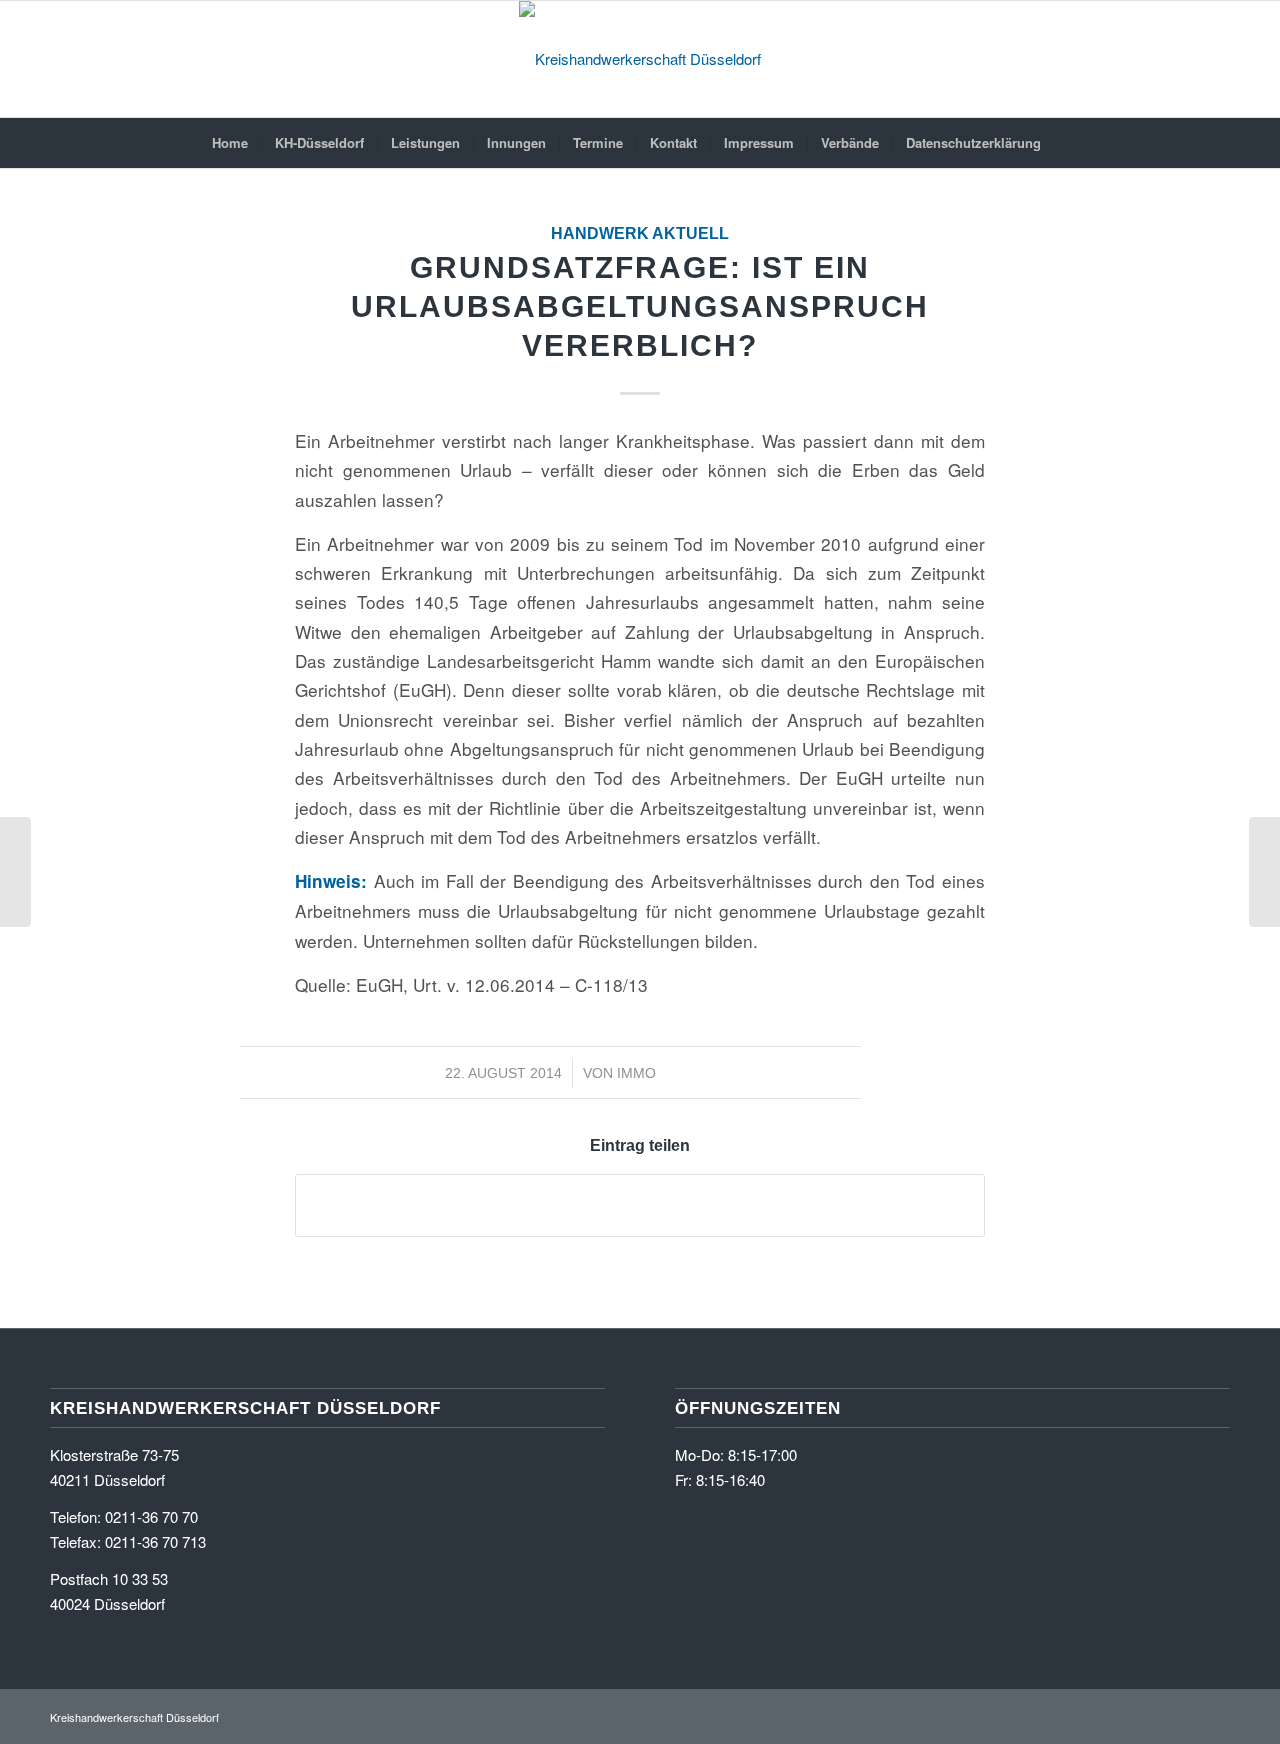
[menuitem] (230, 143)
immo (636, 1073)
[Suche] (1067, 143)
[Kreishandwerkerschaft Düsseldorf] (640, 59)
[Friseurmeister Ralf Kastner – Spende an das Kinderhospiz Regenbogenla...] (15, 872)
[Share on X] (640, 1205)
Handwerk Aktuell (640, 233)
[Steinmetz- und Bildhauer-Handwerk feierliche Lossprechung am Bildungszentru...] (1264, 872)
